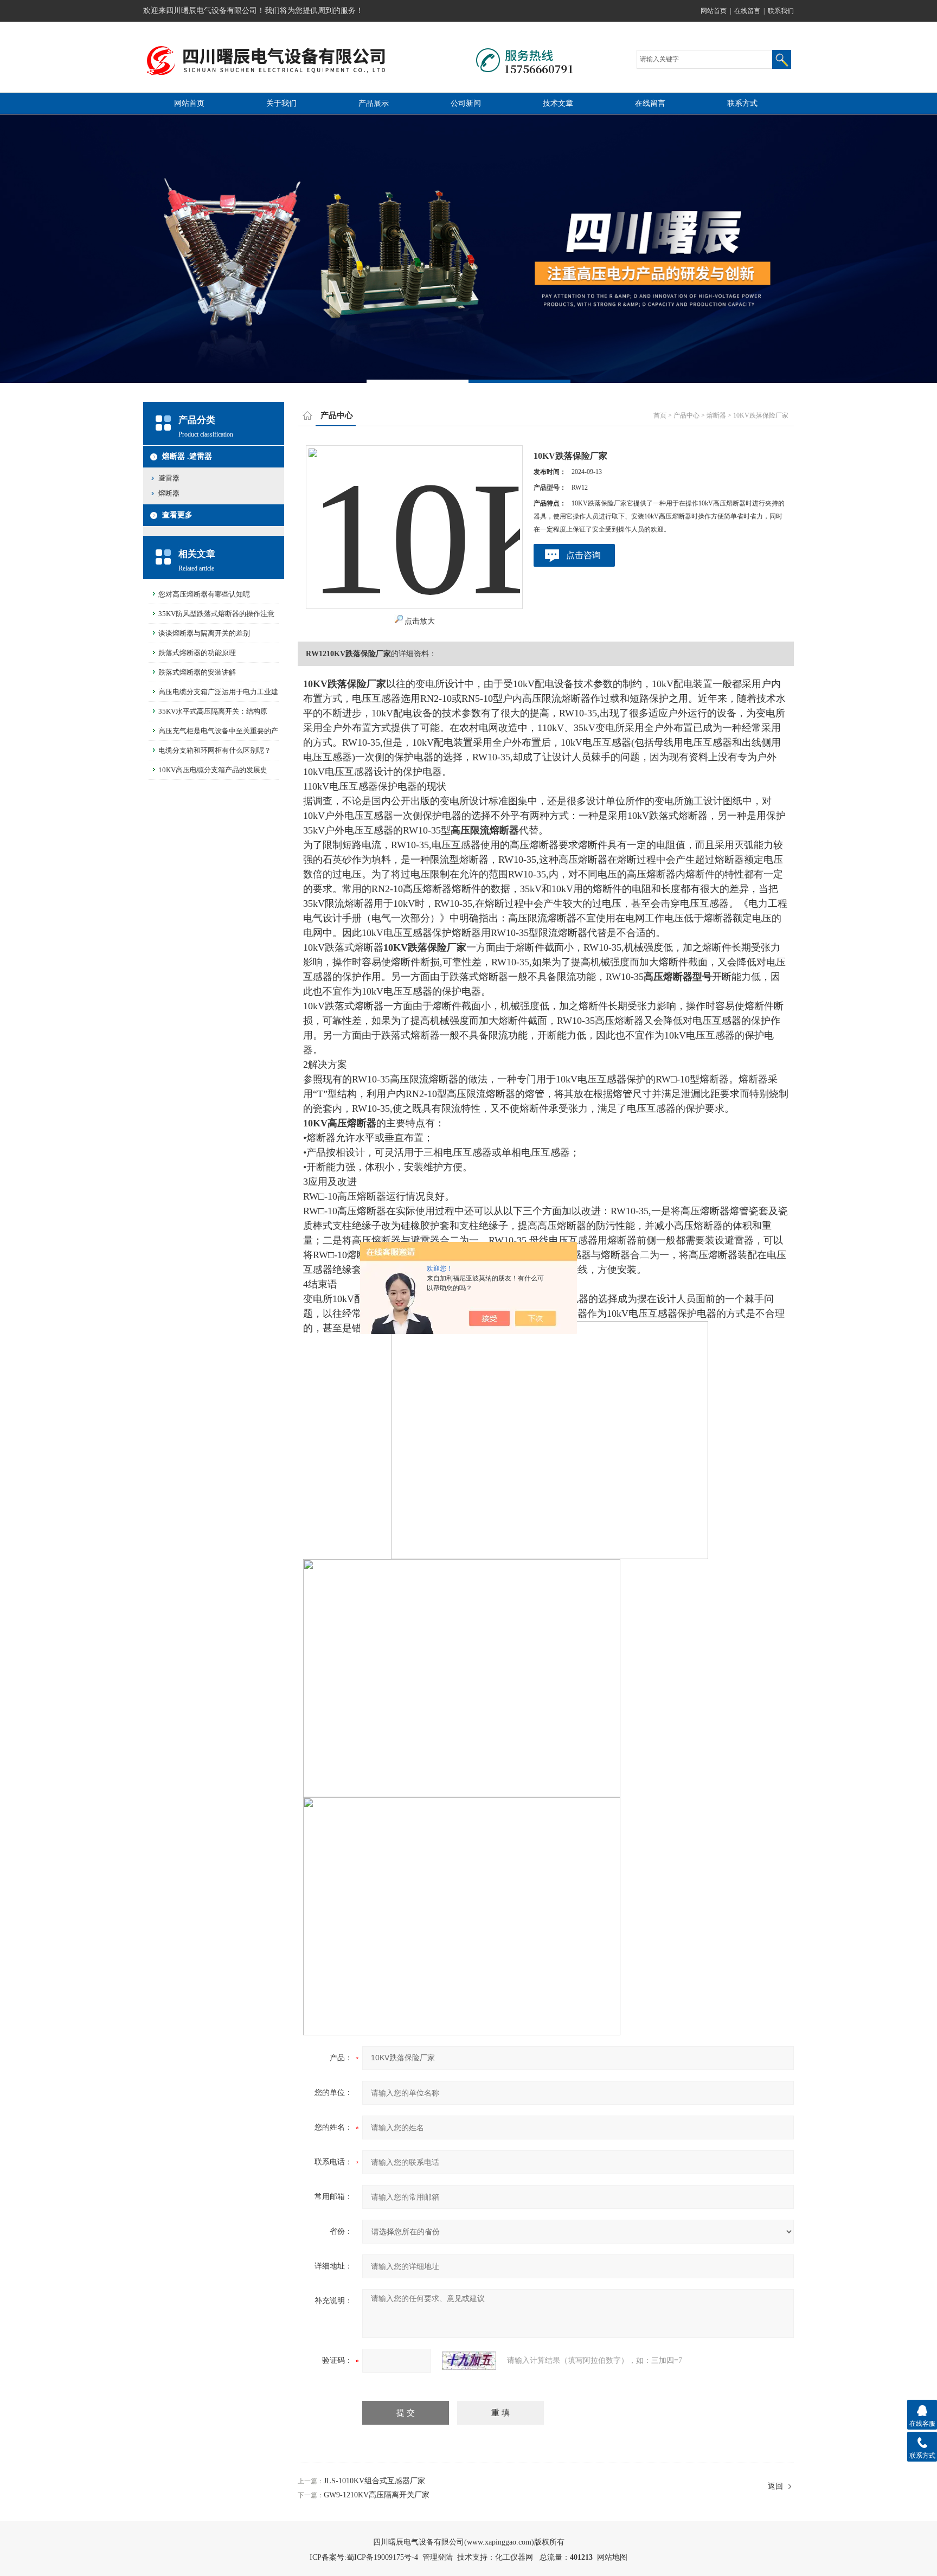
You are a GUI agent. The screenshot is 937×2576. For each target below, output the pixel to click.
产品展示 (374, 103)
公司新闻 (466, 103)
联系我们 (781, 11)
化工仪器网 (514, 2557)
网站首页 (714, 11)
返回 (775, 2486)
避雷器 (169, 478)
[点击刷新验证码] (469, 2361)
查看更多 (177, 515)
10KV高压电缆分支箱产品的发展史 (213, 770)
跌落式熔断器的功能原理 (197, 653)
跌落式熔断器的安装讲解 (197, 672)
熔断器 (169, 493)
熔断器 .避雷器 (187, 456)
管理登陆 (438, 2557)
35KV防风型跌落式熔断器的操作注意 (216, 614)
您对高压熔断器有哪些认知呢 (204, 594)
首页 (660, 415)
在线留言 (747, 11)
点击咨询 (583, 555)
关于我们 (281, 103)
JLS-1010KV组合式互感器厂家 (374, 2481)
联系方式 (742, 103)
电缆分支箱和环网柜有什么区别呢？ (215, 750)
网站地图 (612, 2557)
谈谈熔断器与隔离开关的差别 (204, 633)
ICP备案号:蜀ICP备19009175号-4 (364, 2557)
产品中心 (686, 415)
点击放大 (420, 621)
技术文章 (558, 103)
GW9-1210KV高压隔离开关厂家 (377, 2495)
